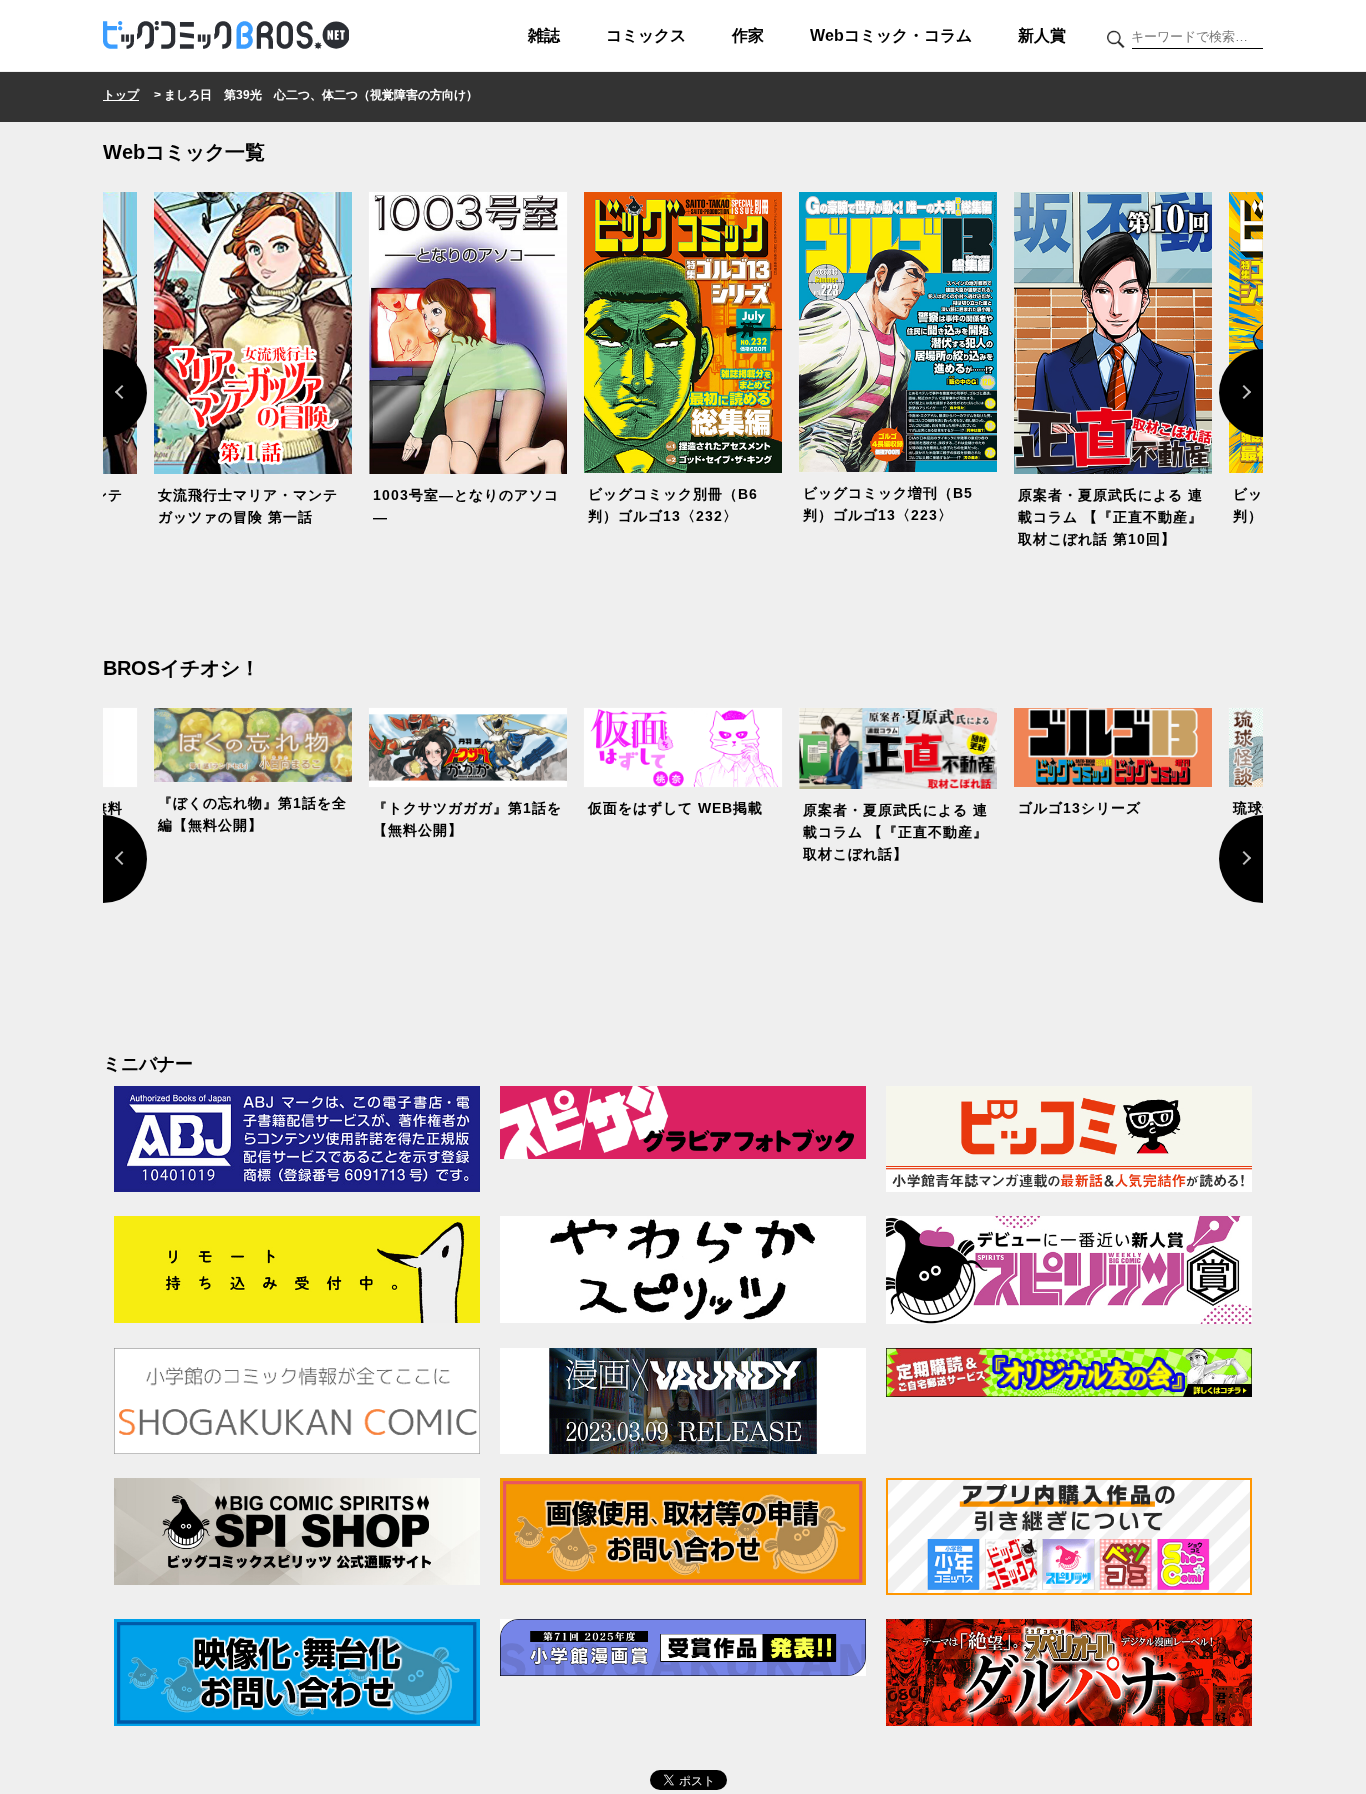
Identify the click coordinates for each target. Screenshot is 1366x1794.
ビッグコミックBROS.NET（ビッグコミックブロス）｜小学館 (226, 36)
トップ (121, 95)
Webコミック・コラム (891, 35)
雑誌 (544, 35)
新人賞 (1042, 35)
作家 (748, 35)
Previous (103, 393)
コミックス (646, 35)
